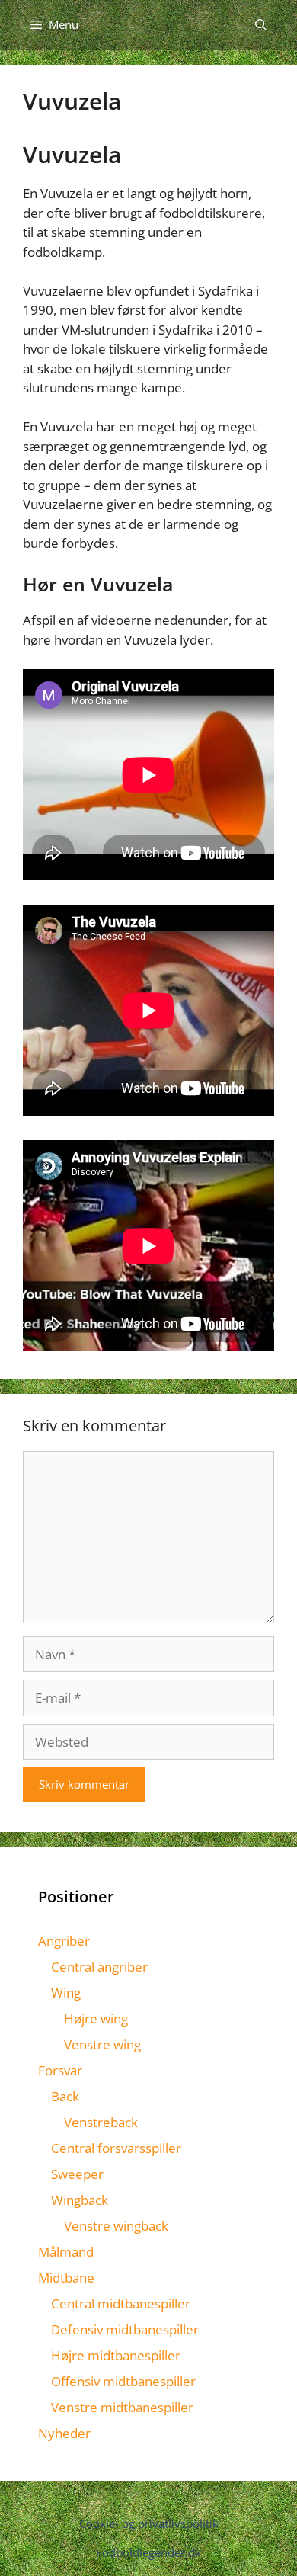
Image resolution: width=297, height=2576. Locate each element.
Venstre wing (102, 2044)
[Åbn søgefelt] (261, 25)
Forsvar (60, 2070)
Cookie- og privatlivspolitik (149, 2523)
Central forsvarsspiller (116, 2148)
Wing (66, 1993)
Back (65, 2096)
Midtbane (66, 2278)
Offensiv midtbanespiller (123, 2381)
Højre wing (96, 2019)
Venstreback (101, 2122)
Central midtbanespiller (121, 2304)
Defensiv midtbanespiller (125, 2329)
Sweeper (77, 2174)
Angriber (64, 1941)
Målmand (66, 2252)
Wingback (80, 2200)
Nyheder (64, 2433)
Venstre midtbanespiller (122, 2407)
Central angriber (99, 1967)
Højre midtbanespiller (116, 2355)
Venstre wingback (116, 2226)
